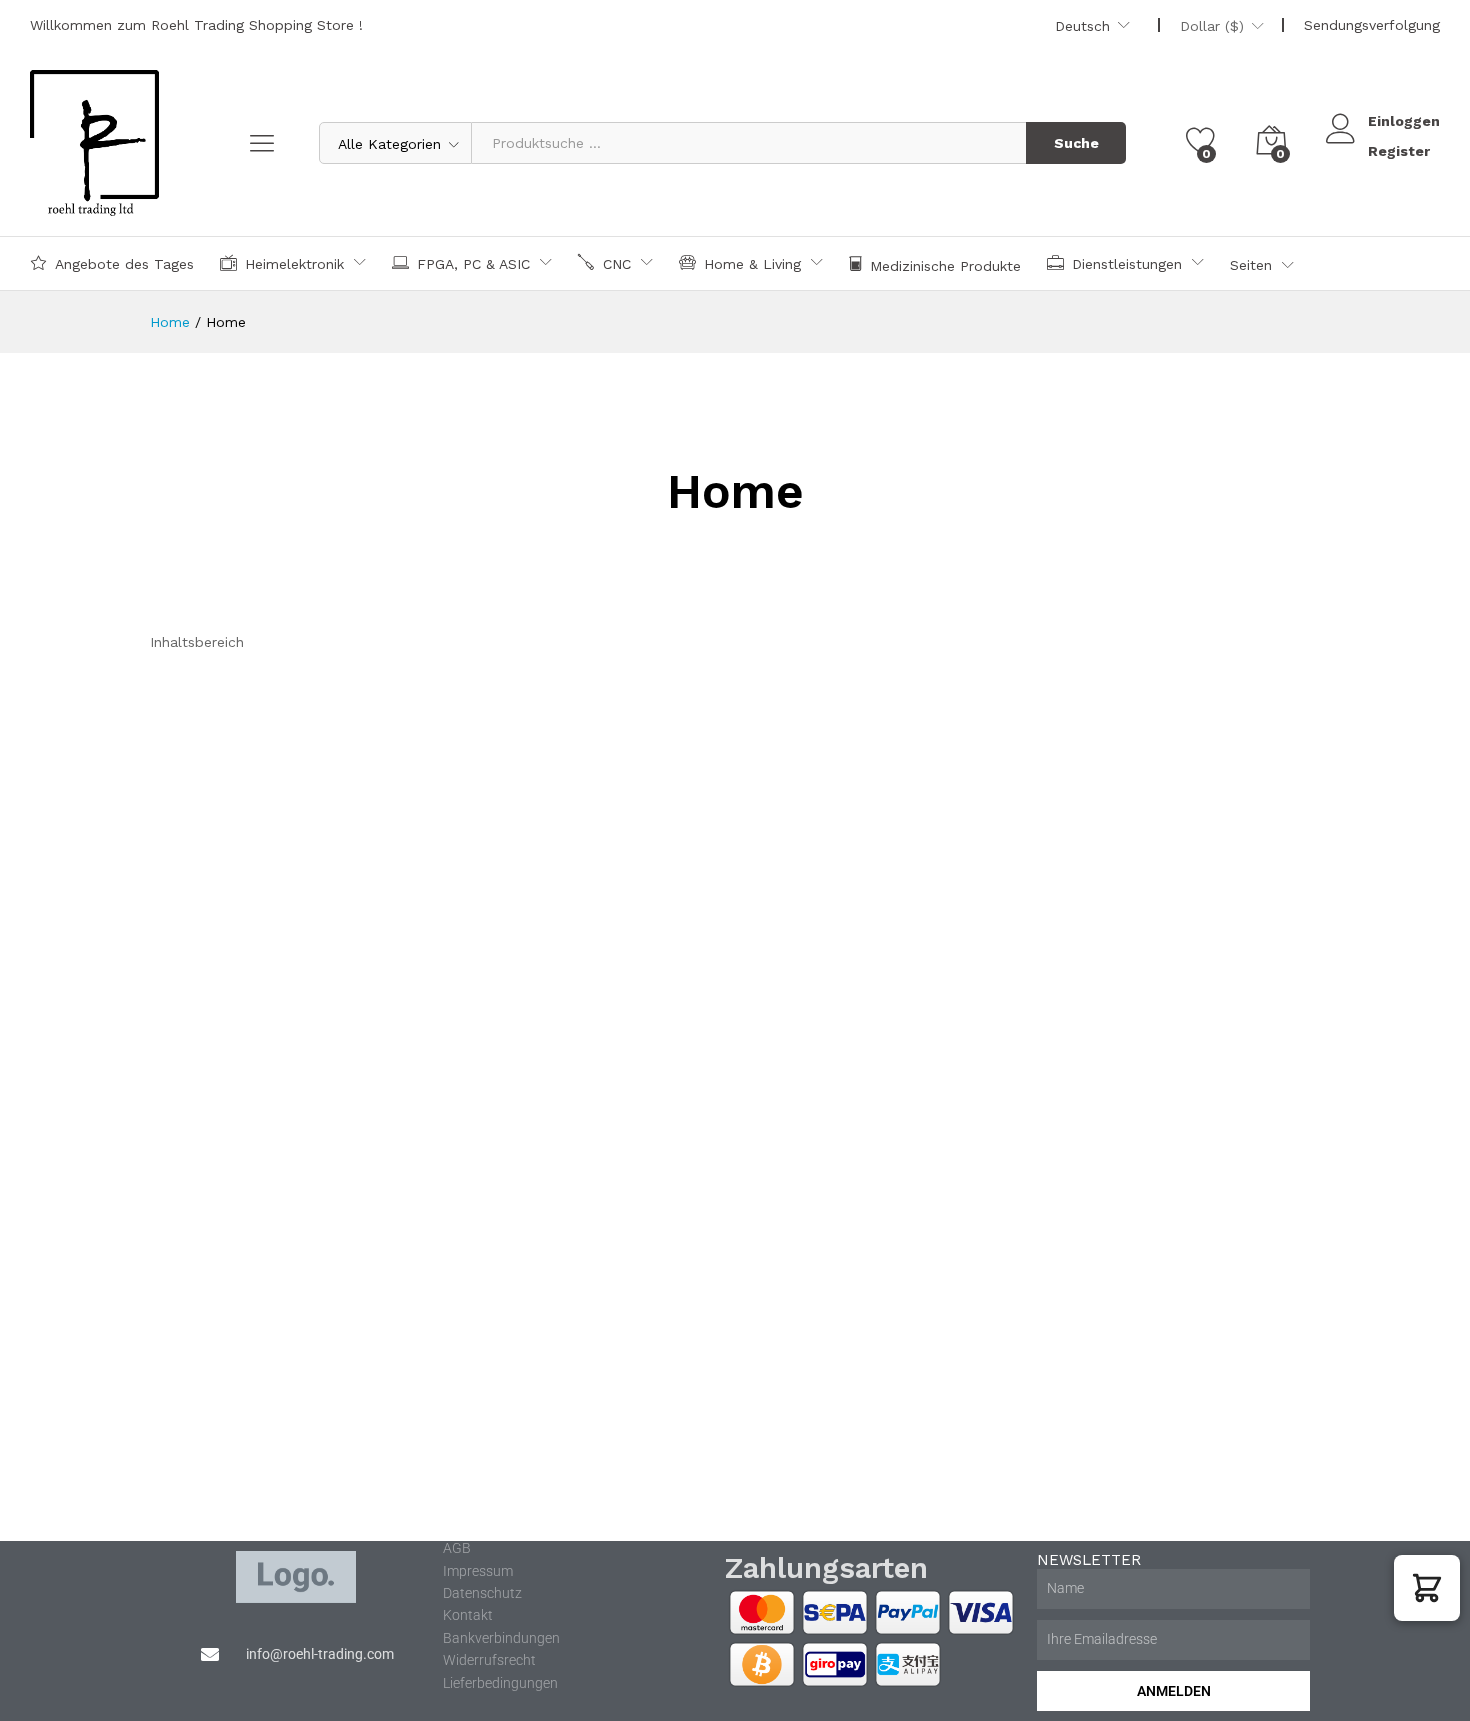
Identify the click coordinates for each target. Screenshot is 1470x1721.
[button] (1427, 1588)
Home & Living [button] (752, 263)
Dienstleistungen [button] (1127, 263)
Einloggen (1404, 121)
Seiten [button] (1251, 265)
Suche (1076, 143)
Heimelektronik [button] (294, 263)
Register (1399, 151)
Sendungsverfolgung (1372, 25)
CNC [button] (617, 263)
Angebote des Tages (124, 263)
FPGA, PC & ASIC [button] (473, 263)
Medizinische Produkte (945, 265)
